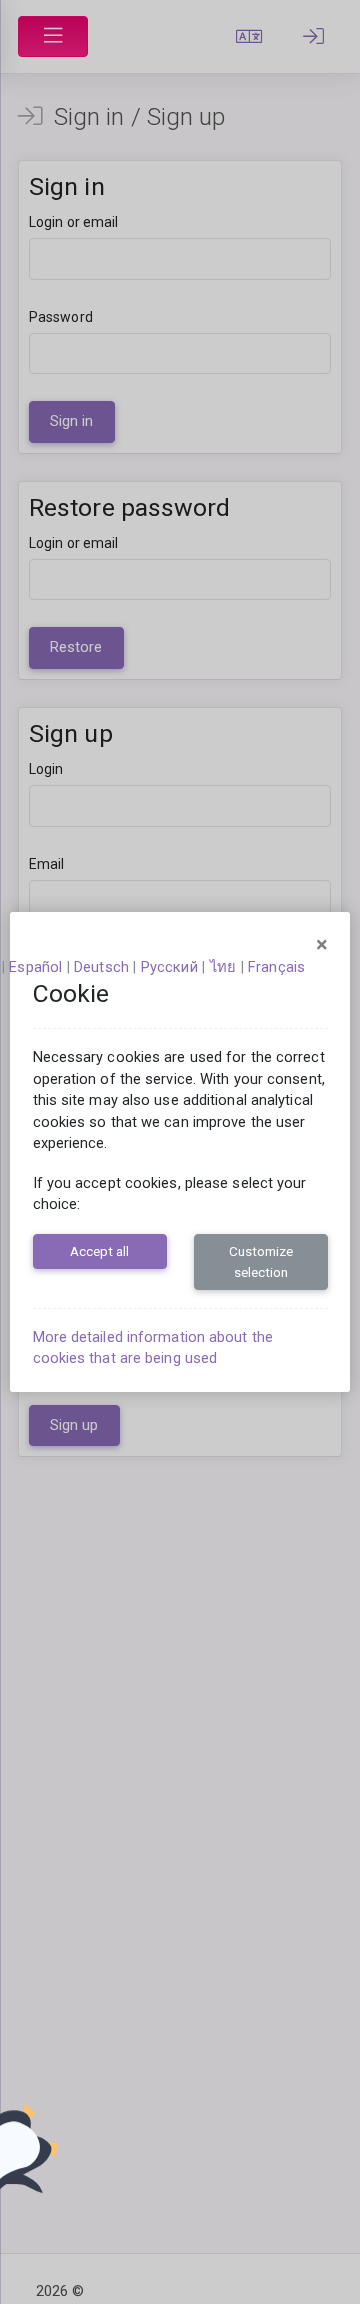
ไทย (223, 967)
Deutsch (101, 967)
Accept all (99, 1251)
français (276, 967)
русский (169, 967)
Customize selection (261, 1261)
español (35, 967)
